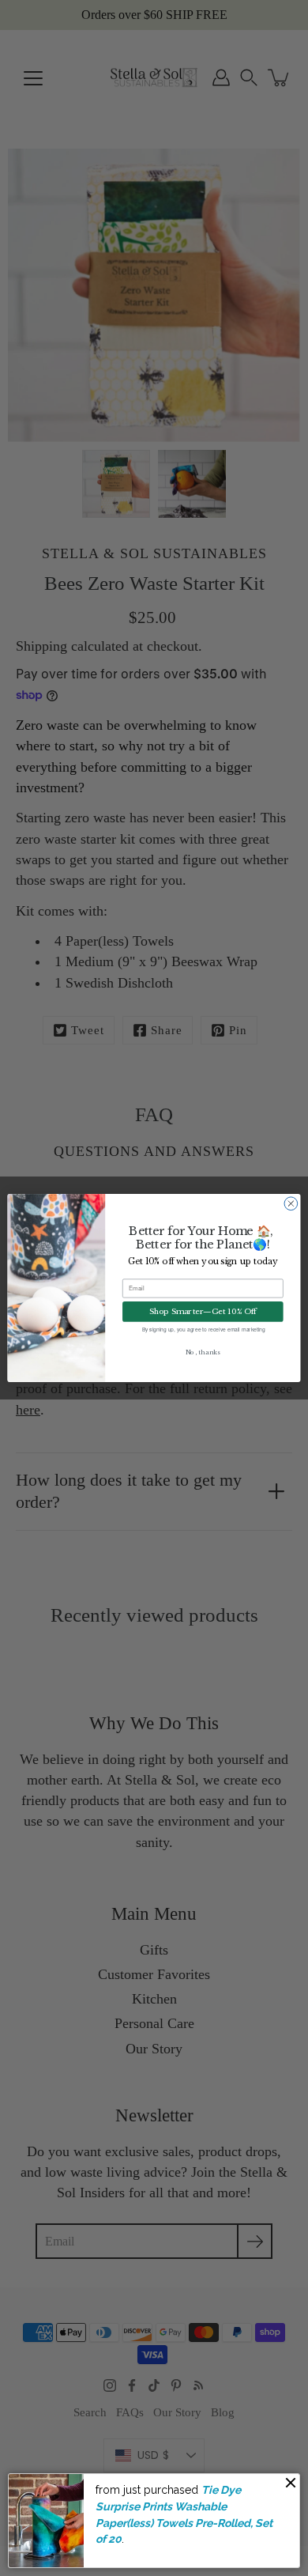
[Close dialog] (291, 1204)
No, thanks (203, 1352)
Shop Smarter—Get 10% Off (203, 1311)
